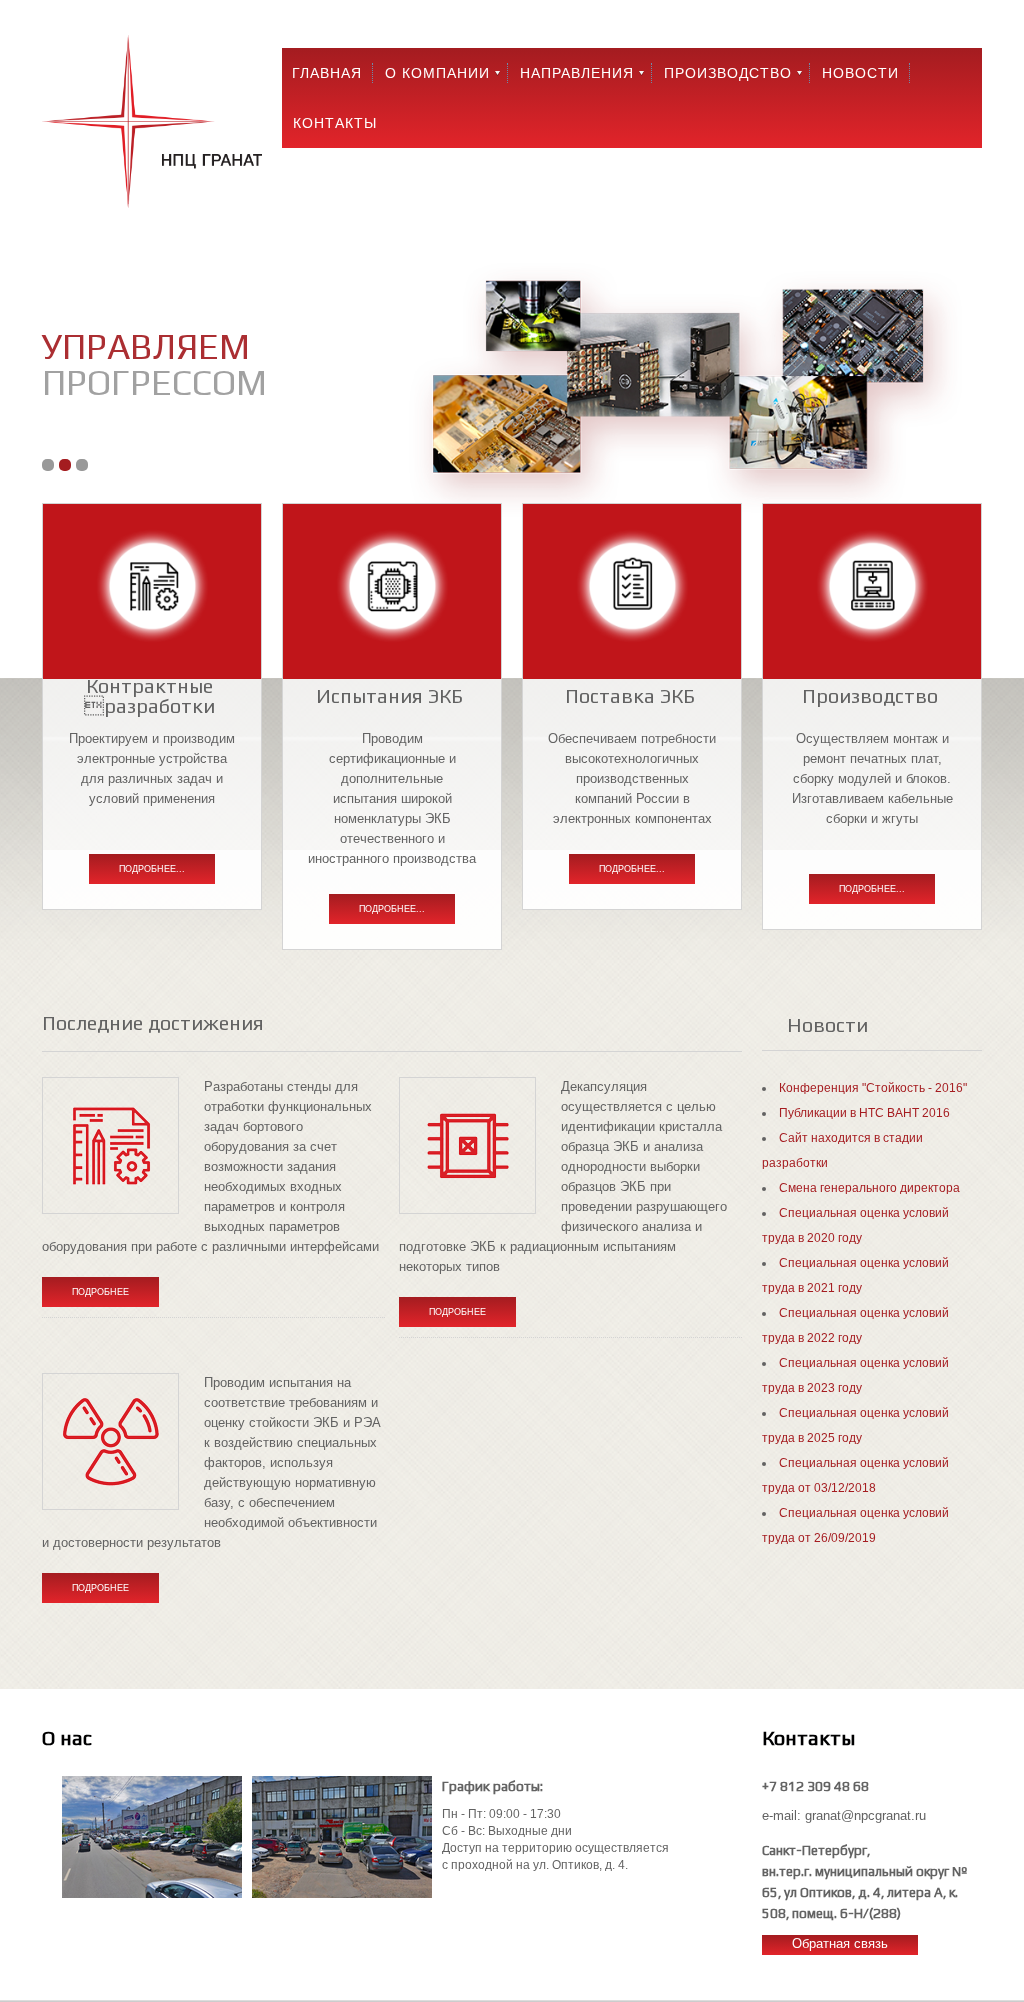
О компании (437, 73)
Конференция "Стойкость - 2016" (873, 1088)
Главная (327, 73)
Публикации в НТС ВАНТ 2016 (864, 1113)
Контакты (335, 123)
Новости (860, 73)
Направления (577, 73)
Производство (728, 73)
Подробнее (100, 1292)
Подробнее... (152, 869)
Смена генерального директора (869, 1188)
